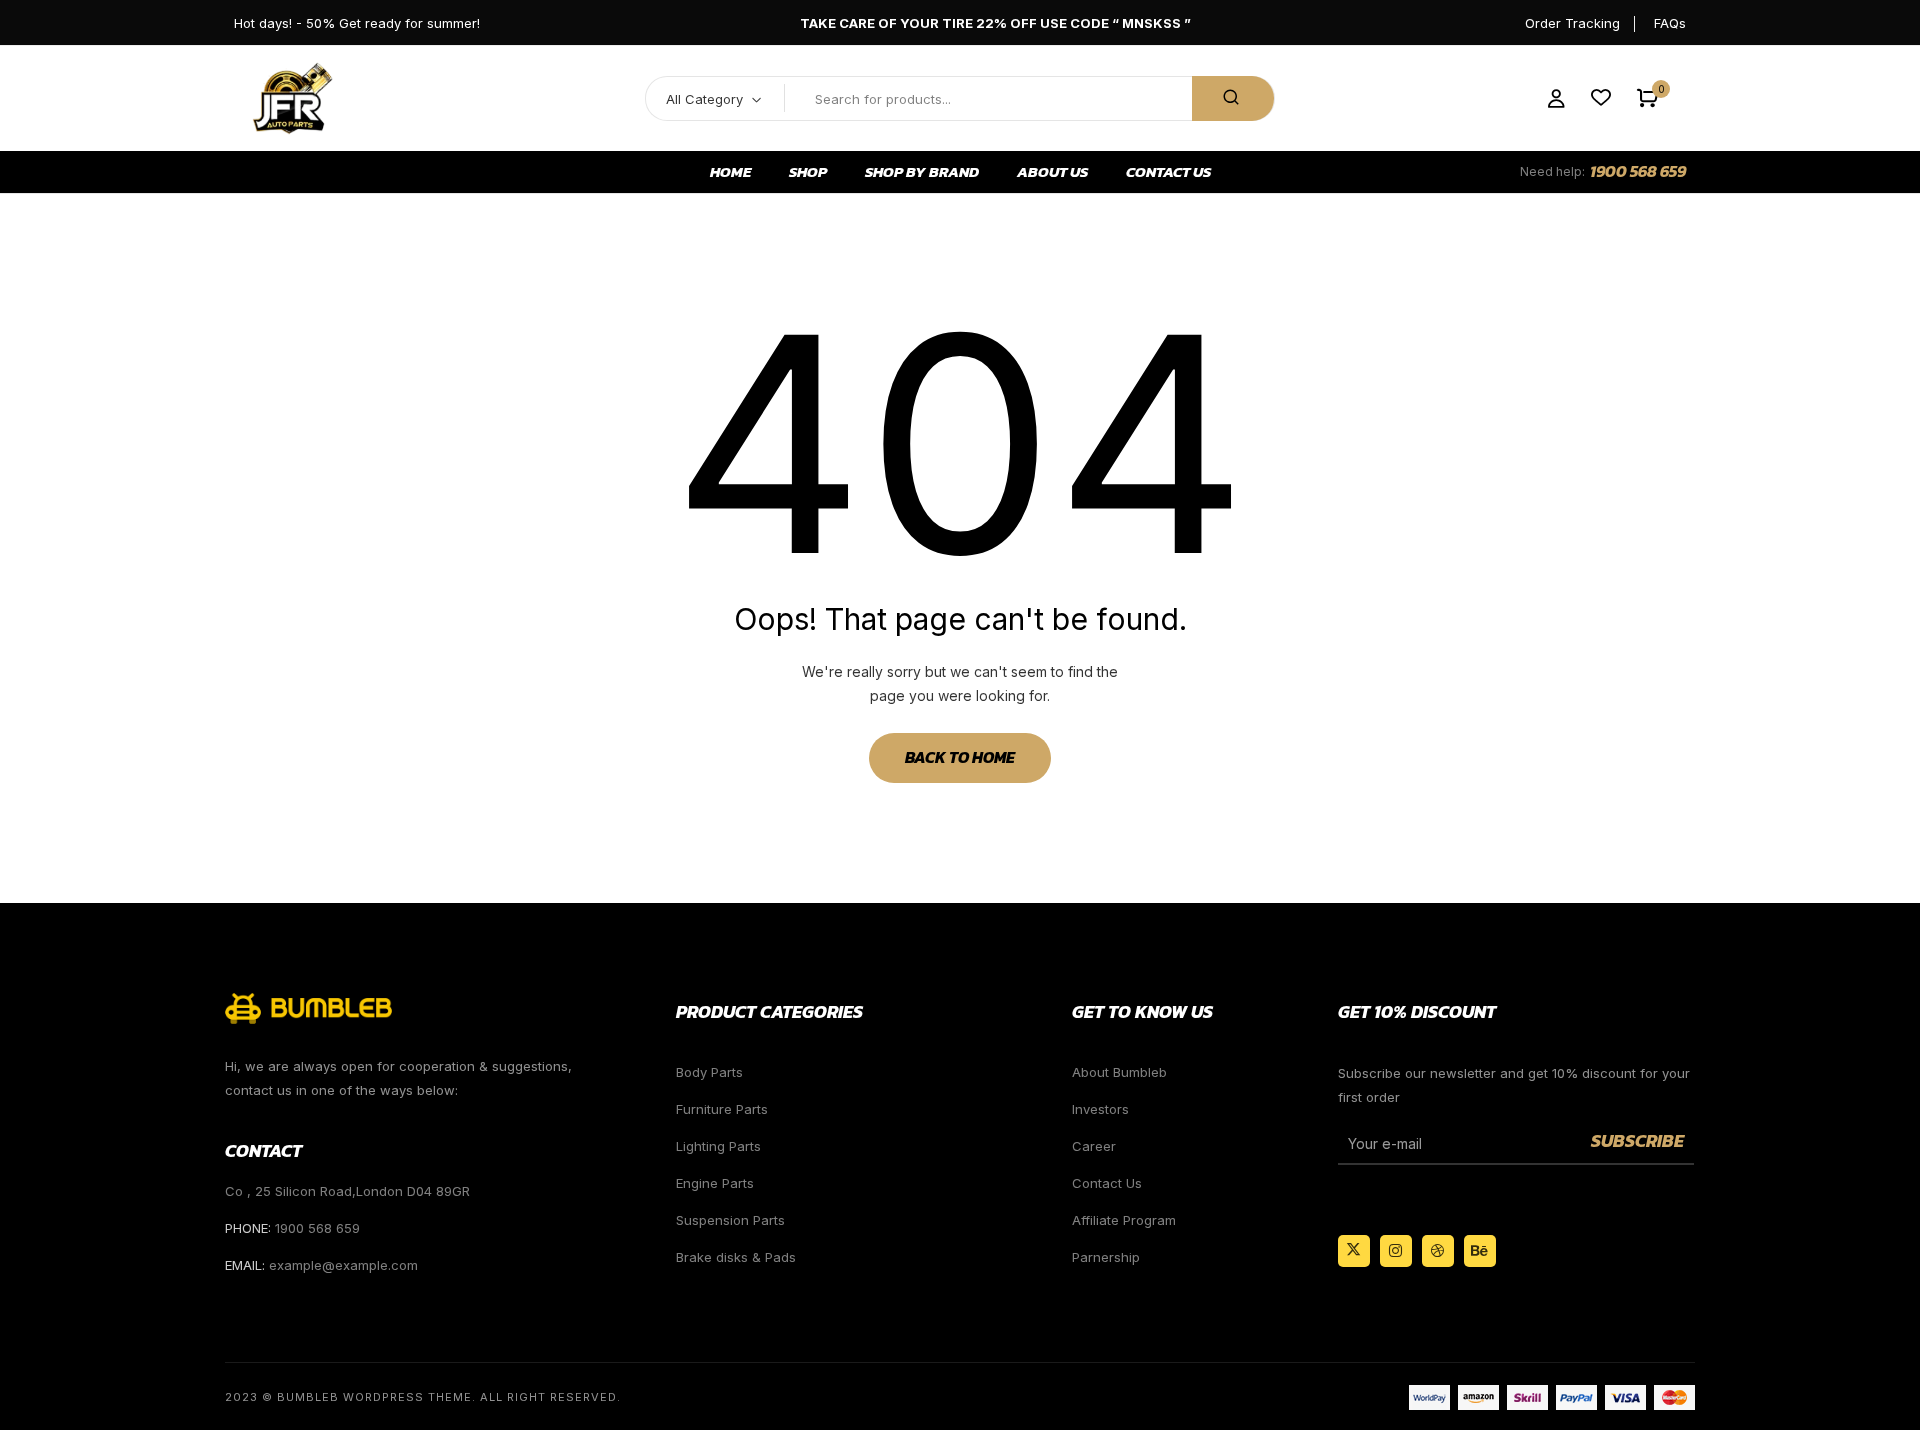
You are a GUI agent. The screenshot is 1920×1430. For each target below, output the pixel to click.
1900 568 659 (1638, 171)
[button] (1647, 98)
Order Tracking (1572, 23)
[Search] (1233, 98)
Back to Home (960, 757)
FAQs (1670, 23)
